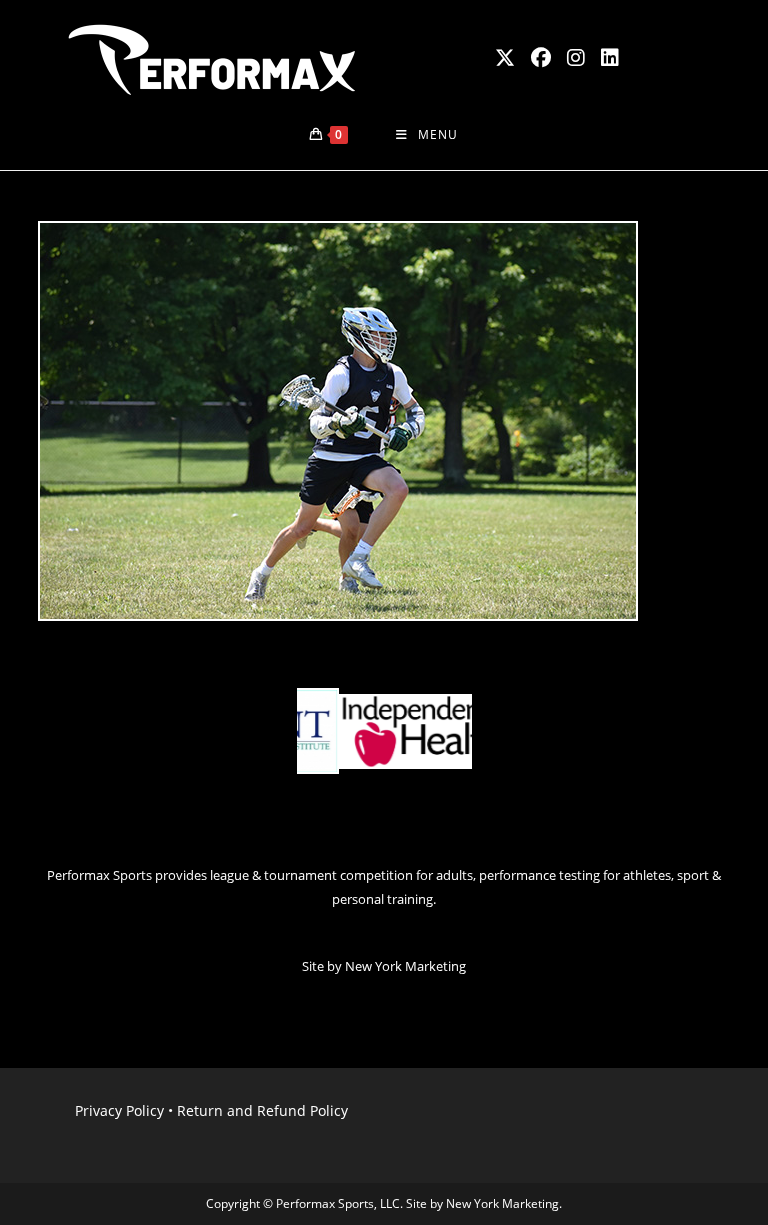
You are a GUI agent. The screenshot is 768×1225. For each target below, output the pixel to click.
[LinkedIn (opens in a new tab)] (610, 58)
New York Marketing (405, 966)
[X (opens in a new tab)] (505, 58)
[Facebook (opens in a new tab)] (541, 58)
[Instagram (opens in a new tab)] (576, 58)
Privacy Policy (119, 1110)
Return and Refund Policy (262, 1110)
